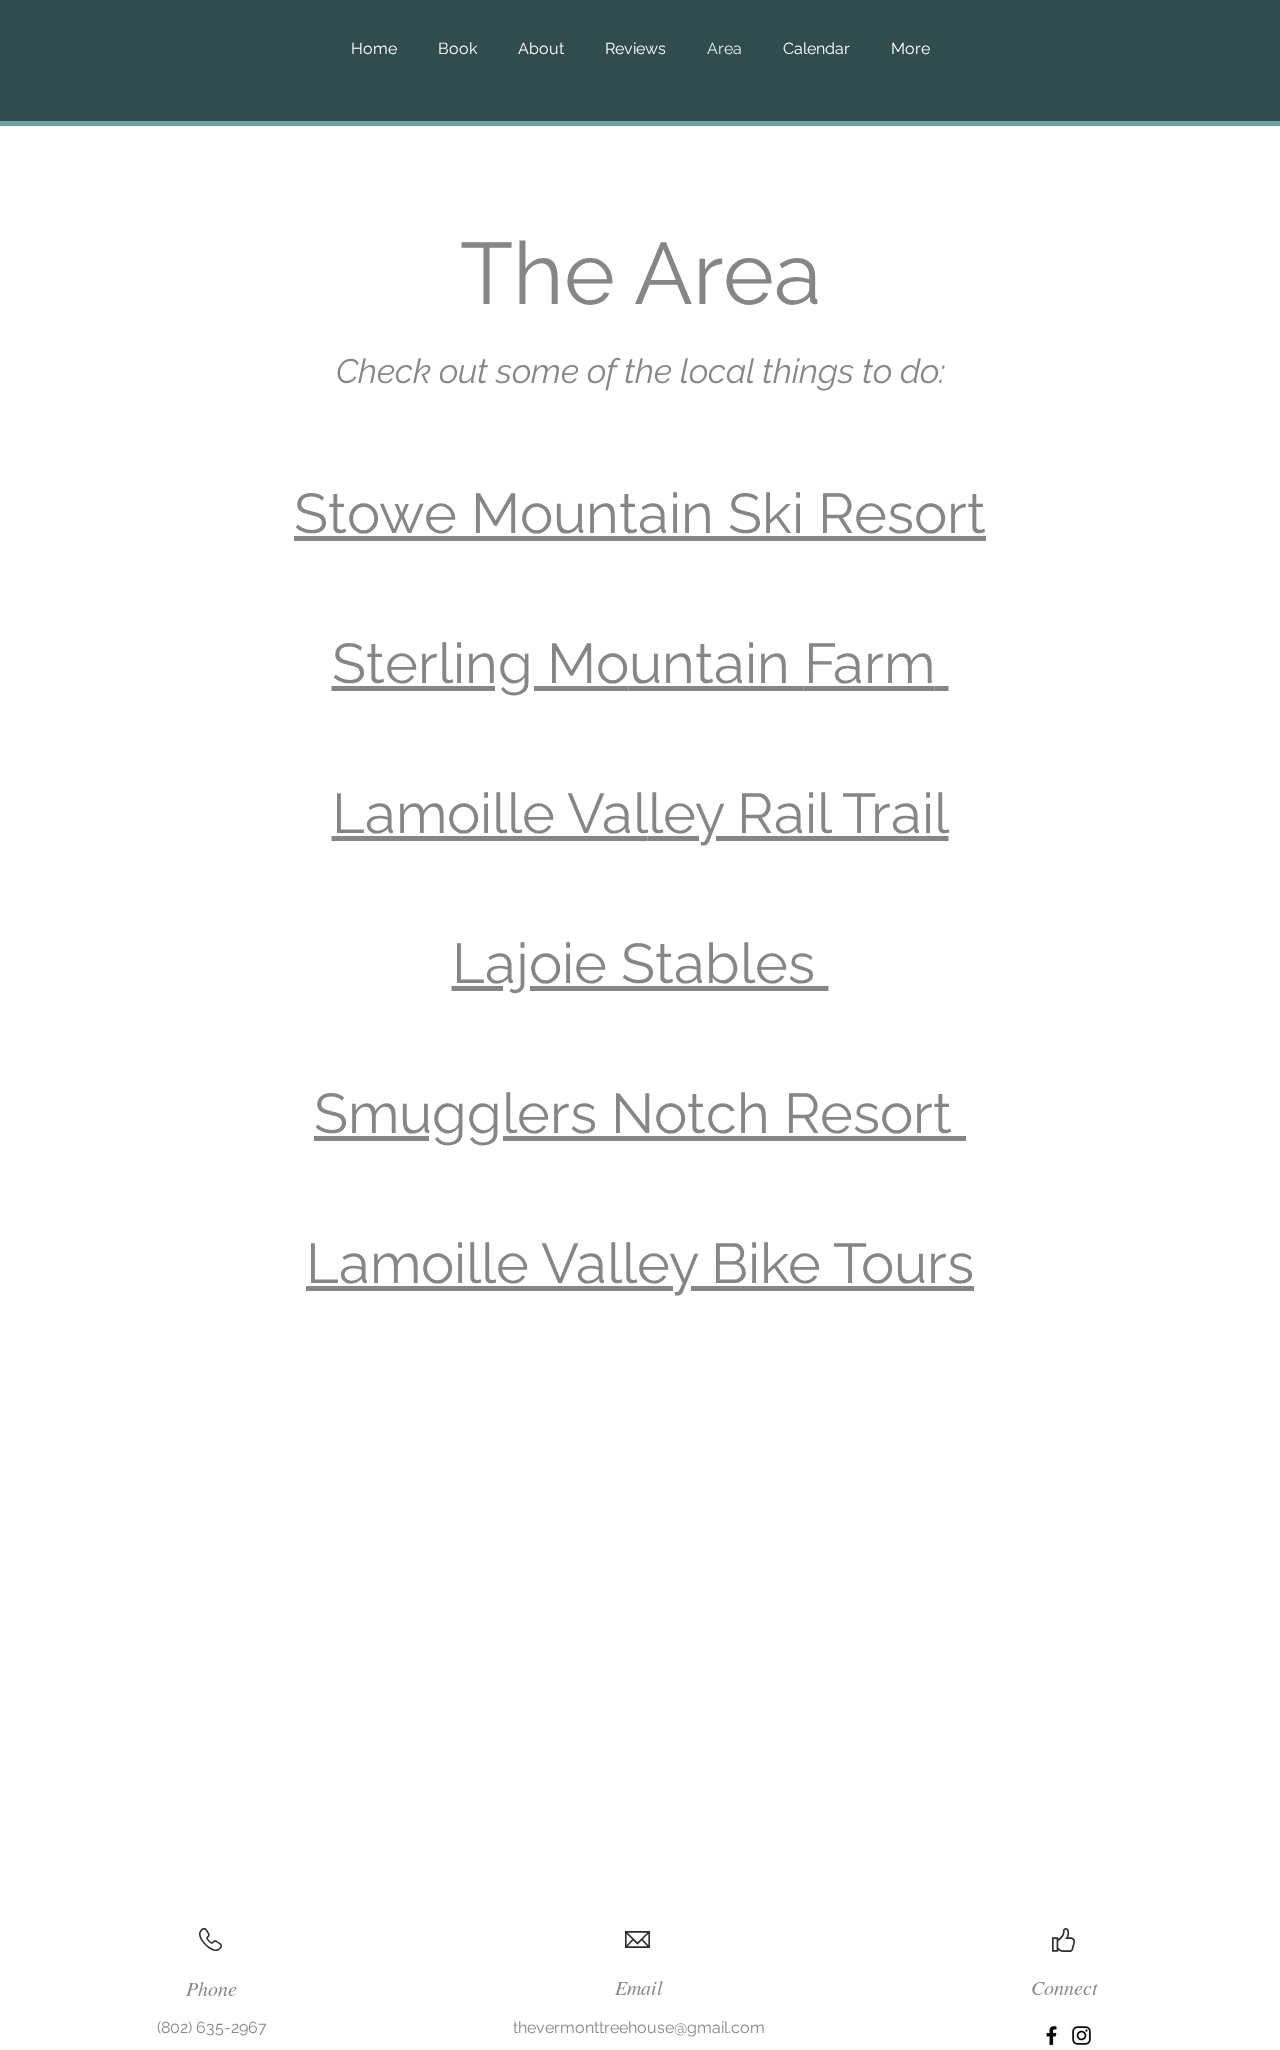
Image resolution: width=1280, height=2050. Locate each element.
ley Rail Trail (798, 813)
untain (716, 663)
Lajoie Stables (640, 963)
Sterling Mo (480, 663)
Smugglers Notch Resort (640, 1113)
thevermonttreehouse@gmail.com (639, 2027)
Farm (869, 663)
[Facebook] (1051, 2035)
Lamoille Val (490, 813)
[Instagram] (1081, 2035)
